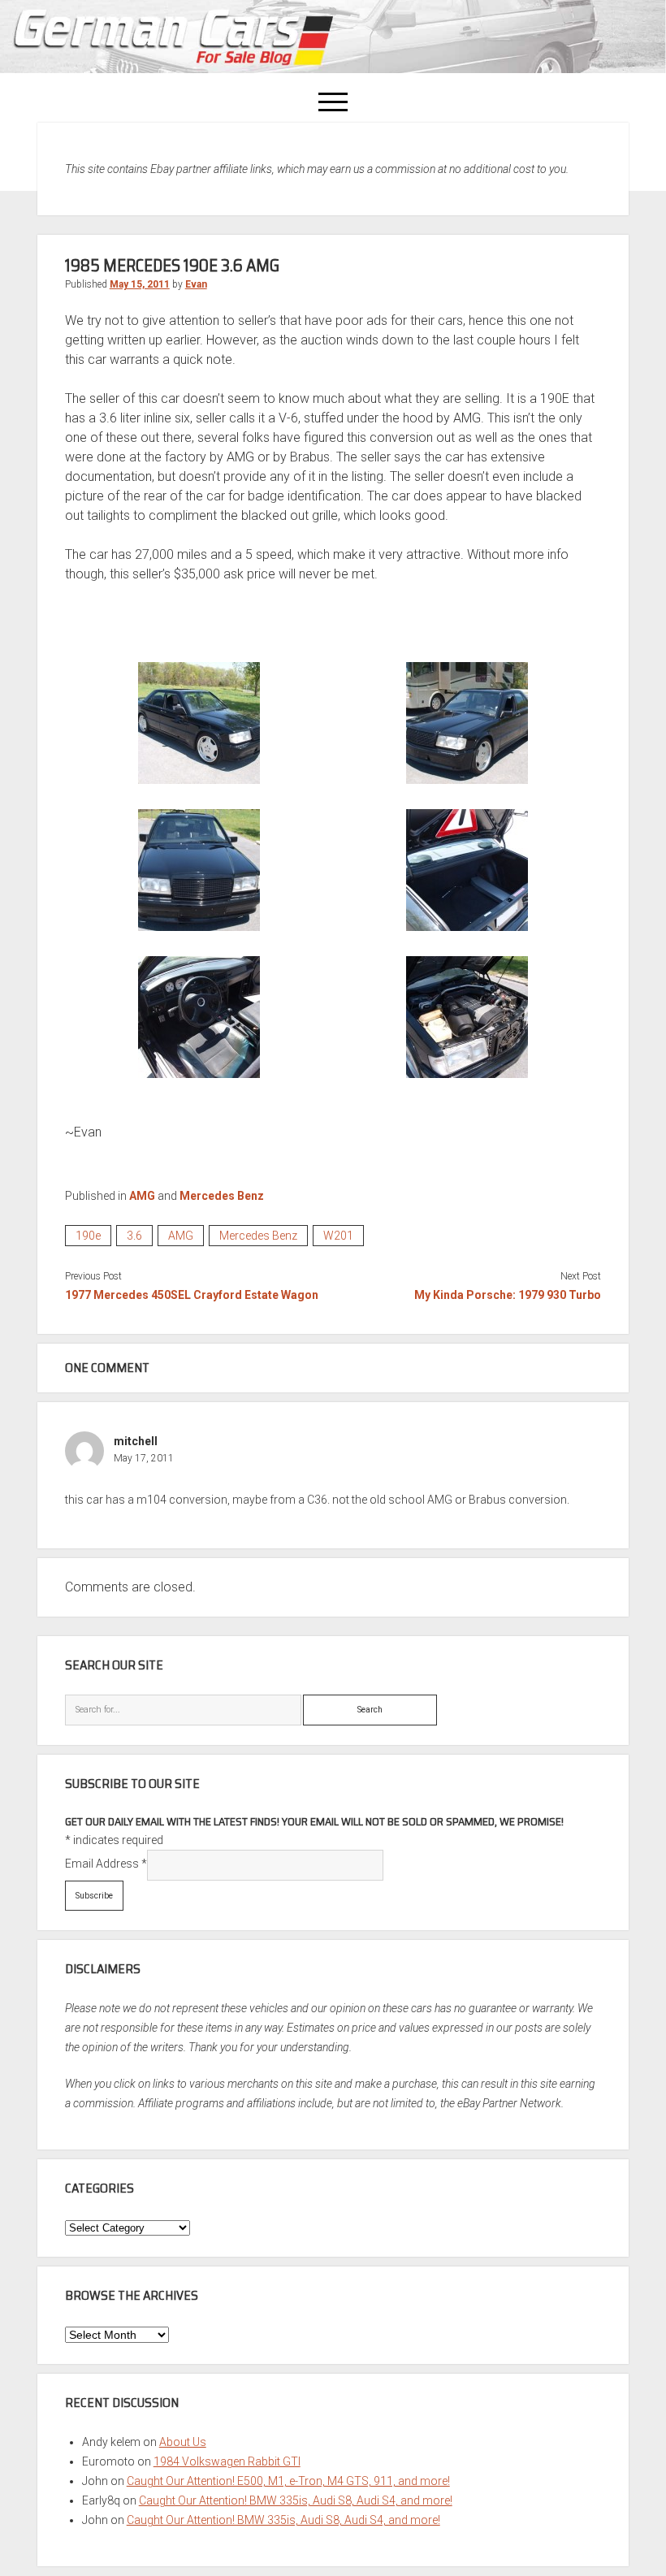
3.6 (134, 1236)
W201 (338, 1236)
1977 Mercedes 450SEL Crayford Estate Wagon (192, 1295)
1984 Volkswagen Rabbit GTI (227, 2461)
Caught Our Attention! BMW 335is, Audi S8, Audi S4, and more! (296, 2500)
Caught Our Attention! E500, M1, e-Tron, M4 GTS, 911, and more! (288, 2481)
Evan (196, 284)
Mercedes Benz (222, 1196)
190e (88, 1236)
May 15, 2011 (140, 284)
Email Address (106, 1864)
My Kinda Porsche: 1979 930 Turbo (508, 1295)
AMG (142, 1196)
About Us (183, 2442)
